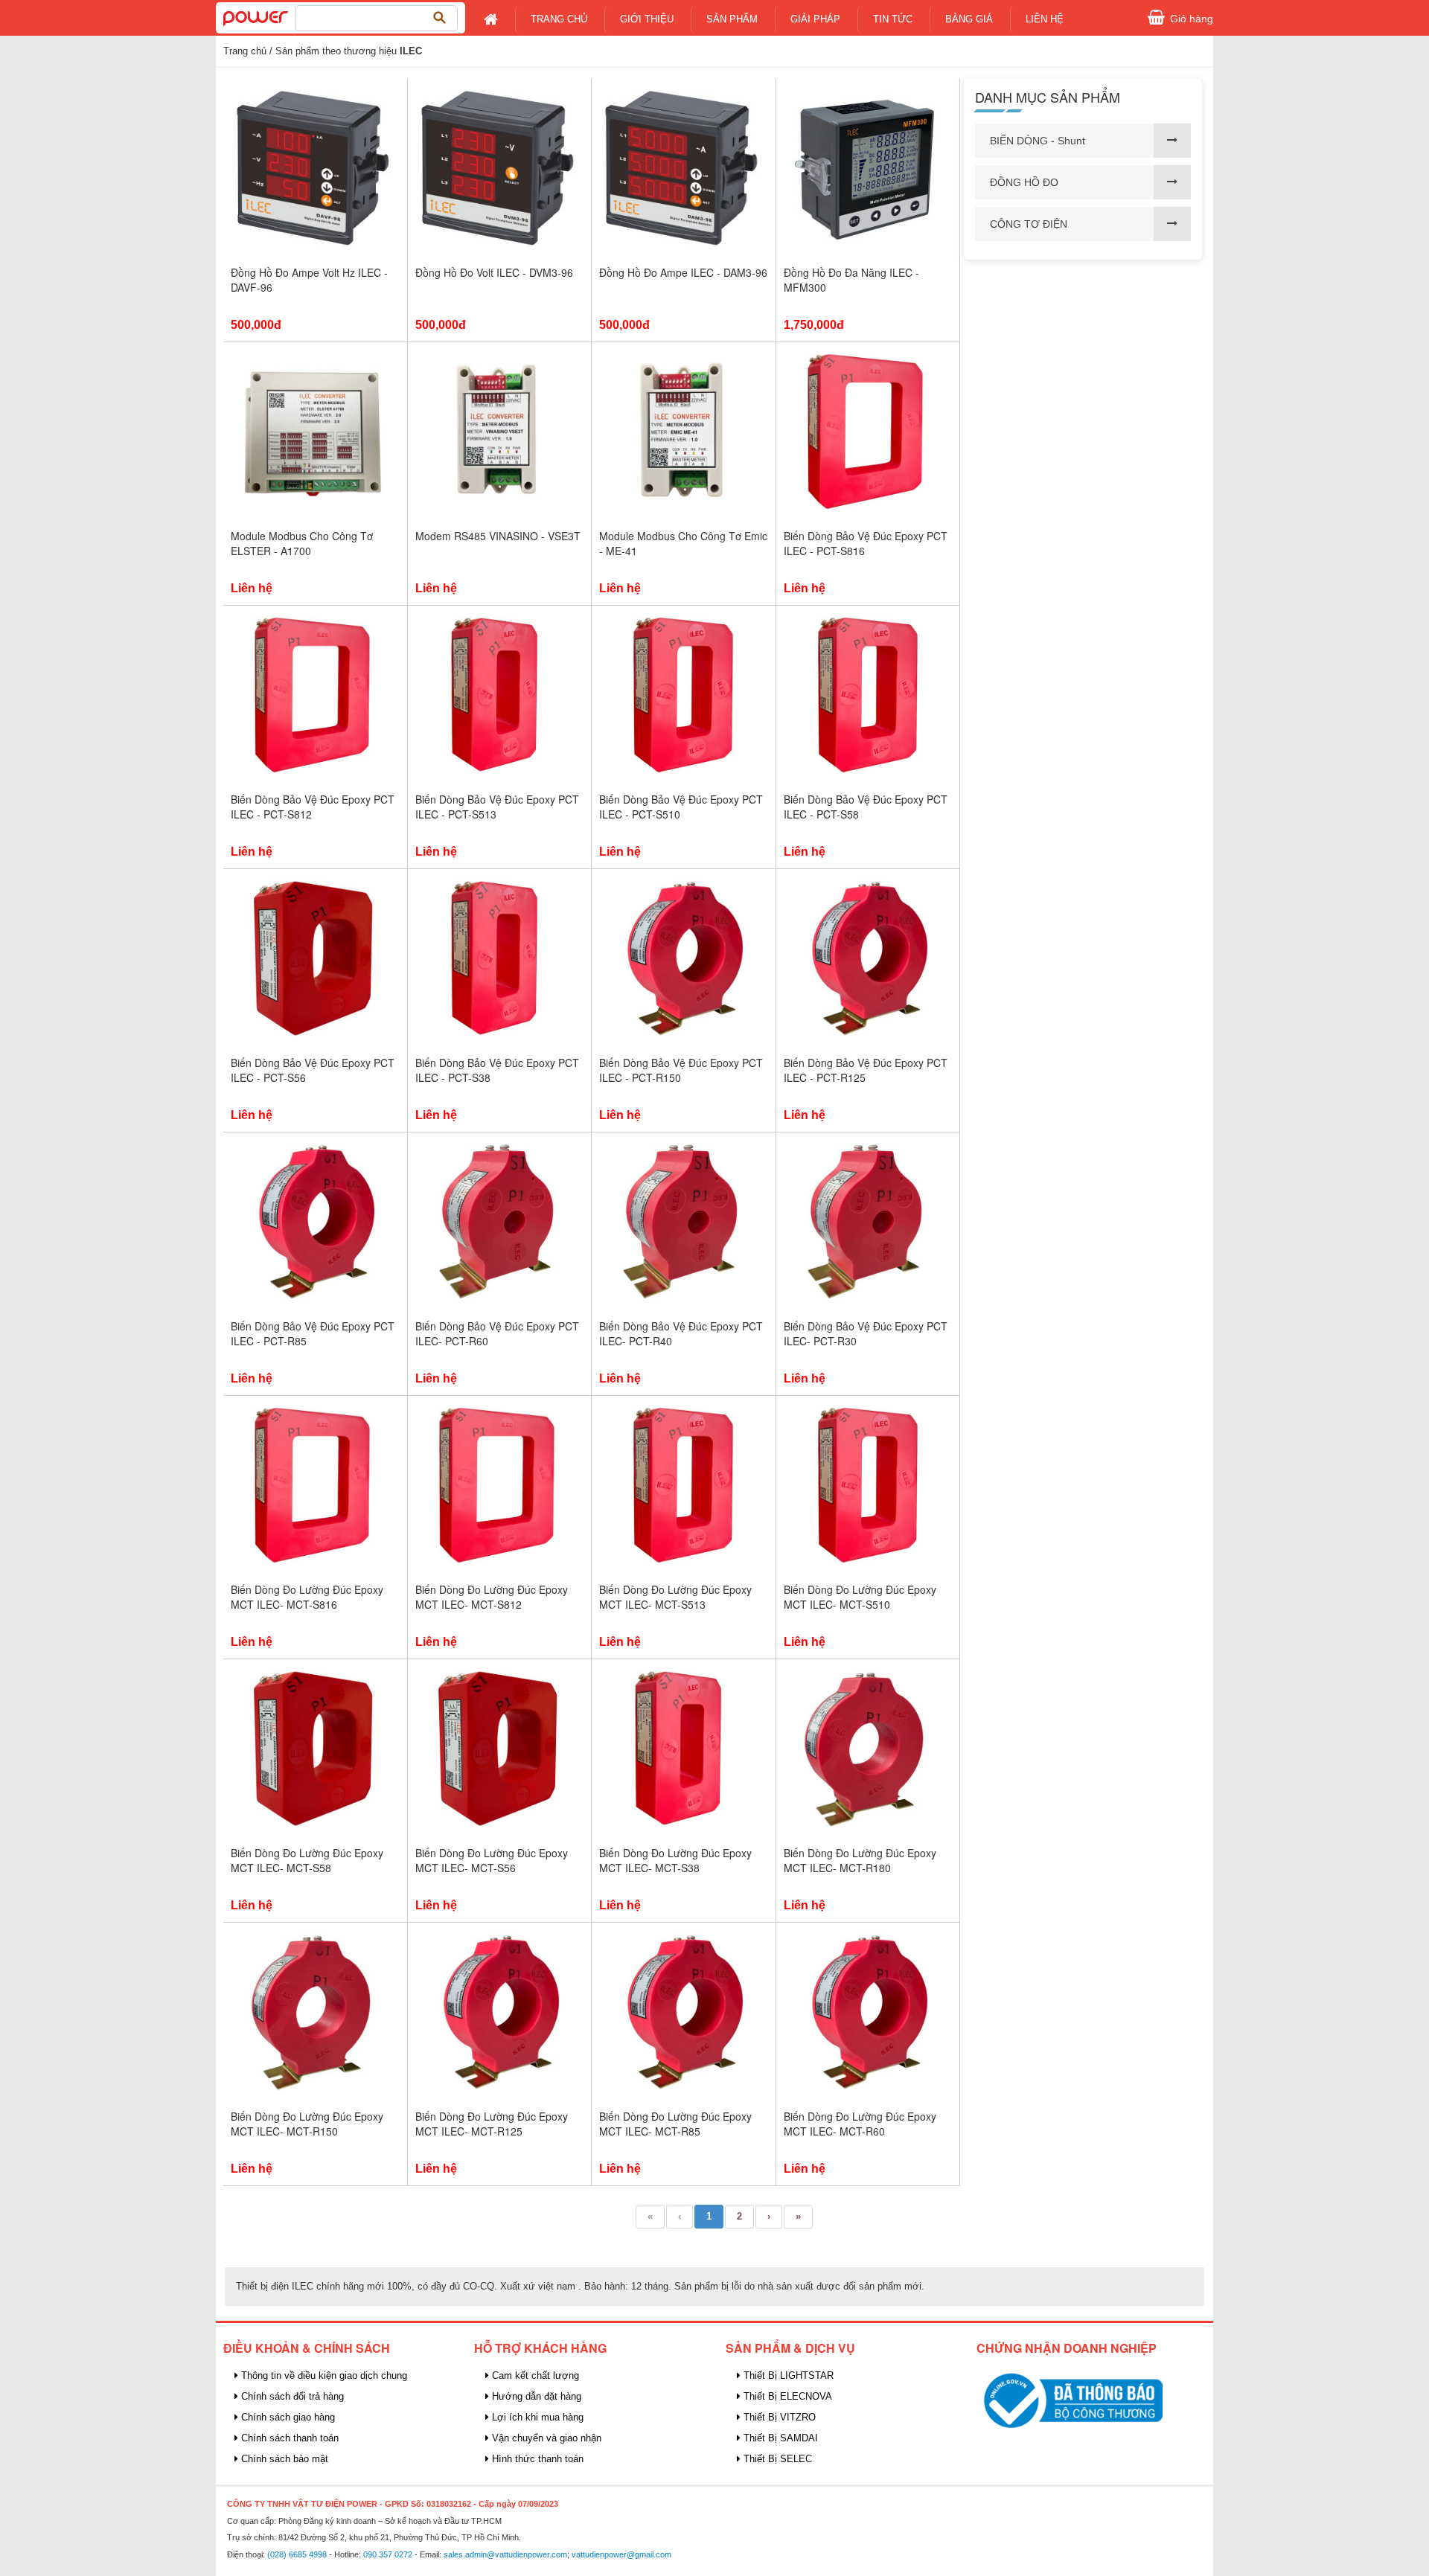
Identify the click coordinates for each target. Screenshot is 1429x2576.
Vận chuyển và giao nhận (545, 2438)
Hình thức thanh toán (536, 2459)
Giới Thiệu (647, 19)
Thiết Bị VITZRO (778, 2417)
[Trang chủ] (256, 17)
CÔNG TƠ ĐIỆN (1029, 224)
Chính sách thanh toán (288, 2438)
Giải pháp (815, 19)
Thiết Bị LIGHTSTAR (787, 2375)
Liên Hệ (1045, 19)
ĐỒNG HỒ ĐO (1024, 182)
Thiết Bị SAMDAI (779, 2438)
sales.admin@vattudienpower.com (505, 2554)
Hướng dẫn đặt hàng (535, 2396)
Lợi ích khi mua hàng (536, 2417)
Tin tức (893, 19)
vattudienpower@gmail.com (621, 2554)
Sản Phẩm (732, 19)
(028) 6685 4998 (297, 2554)
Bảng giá (969, 19)
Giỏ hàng (1192, 19)
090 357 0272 (388, 2554)
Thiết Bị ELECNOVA (786, 2396)
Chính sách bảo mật (283, 2459)
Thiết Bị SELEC (776, 2459)
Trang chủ (559, 19)
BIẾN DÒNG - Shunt (1038, 141)
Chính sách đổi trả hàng (291, 2396)
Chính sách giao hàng (287, 2417)
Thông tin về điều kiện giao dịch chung (323, 2375)
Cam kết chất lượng (534, 2375)
